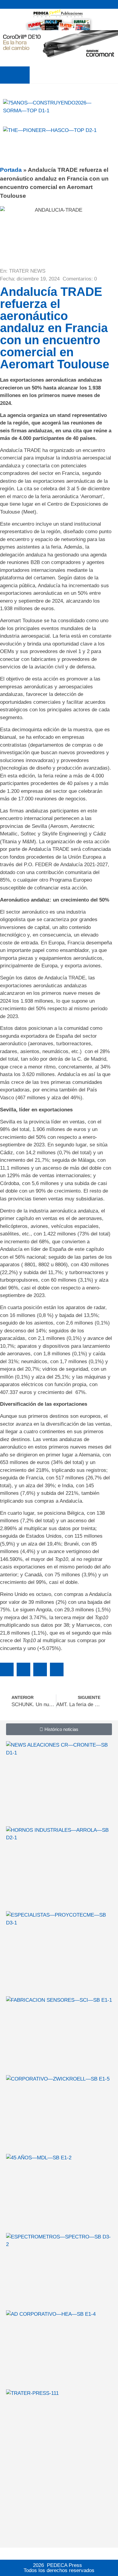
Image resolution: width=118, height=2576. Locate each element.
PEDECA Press (64, 2565)
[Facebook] (106, 4)
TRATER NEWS (27, 271)
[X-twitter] (99, 4)
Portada (11, 170)
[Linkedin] (114, 4)
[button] (15, 75)
